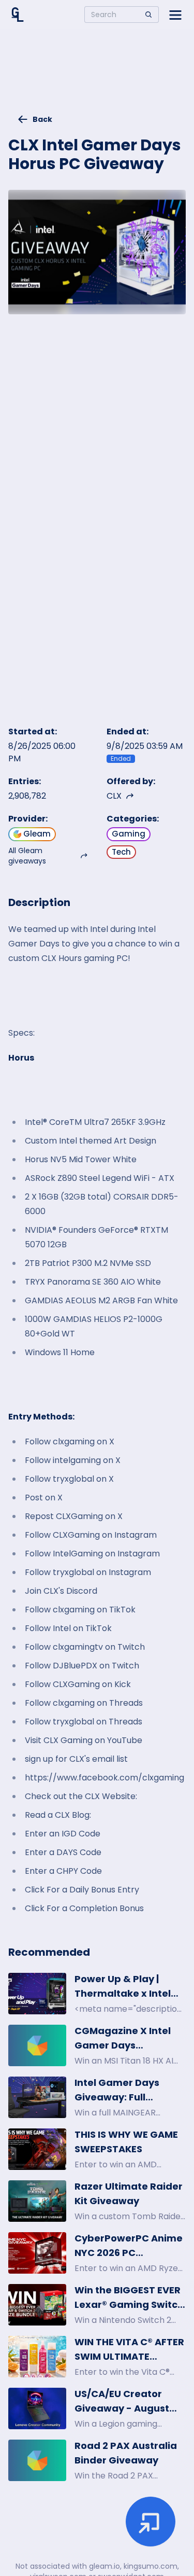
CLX (114, 796)
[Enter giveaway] (151, 2522)
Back (42, 119)
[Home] (18, 15)
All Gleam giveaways (27, 856)
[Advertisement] (97, 76)
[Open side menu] (175, 15)
